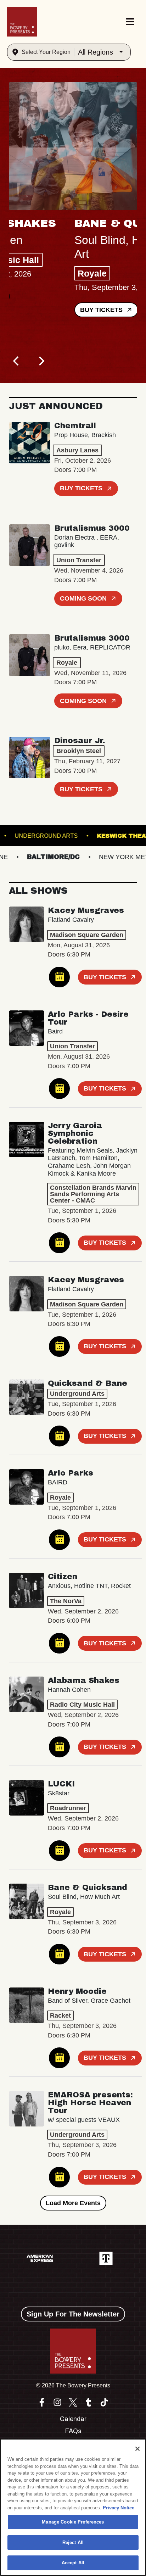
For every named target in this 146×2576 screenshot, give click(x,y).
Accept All (73, 2563)
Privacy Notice (119, 2508)
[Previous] (17, 361)
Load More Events (73, 2203)
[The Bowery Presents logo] (22, 22)
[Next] (41, 361)
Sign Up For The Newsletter (73, 2314)
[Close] (137, 2449)
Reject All (73, 2542)
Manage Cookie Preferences (73, 2522)
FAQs (73, 2431)
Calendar (73, 2419)
